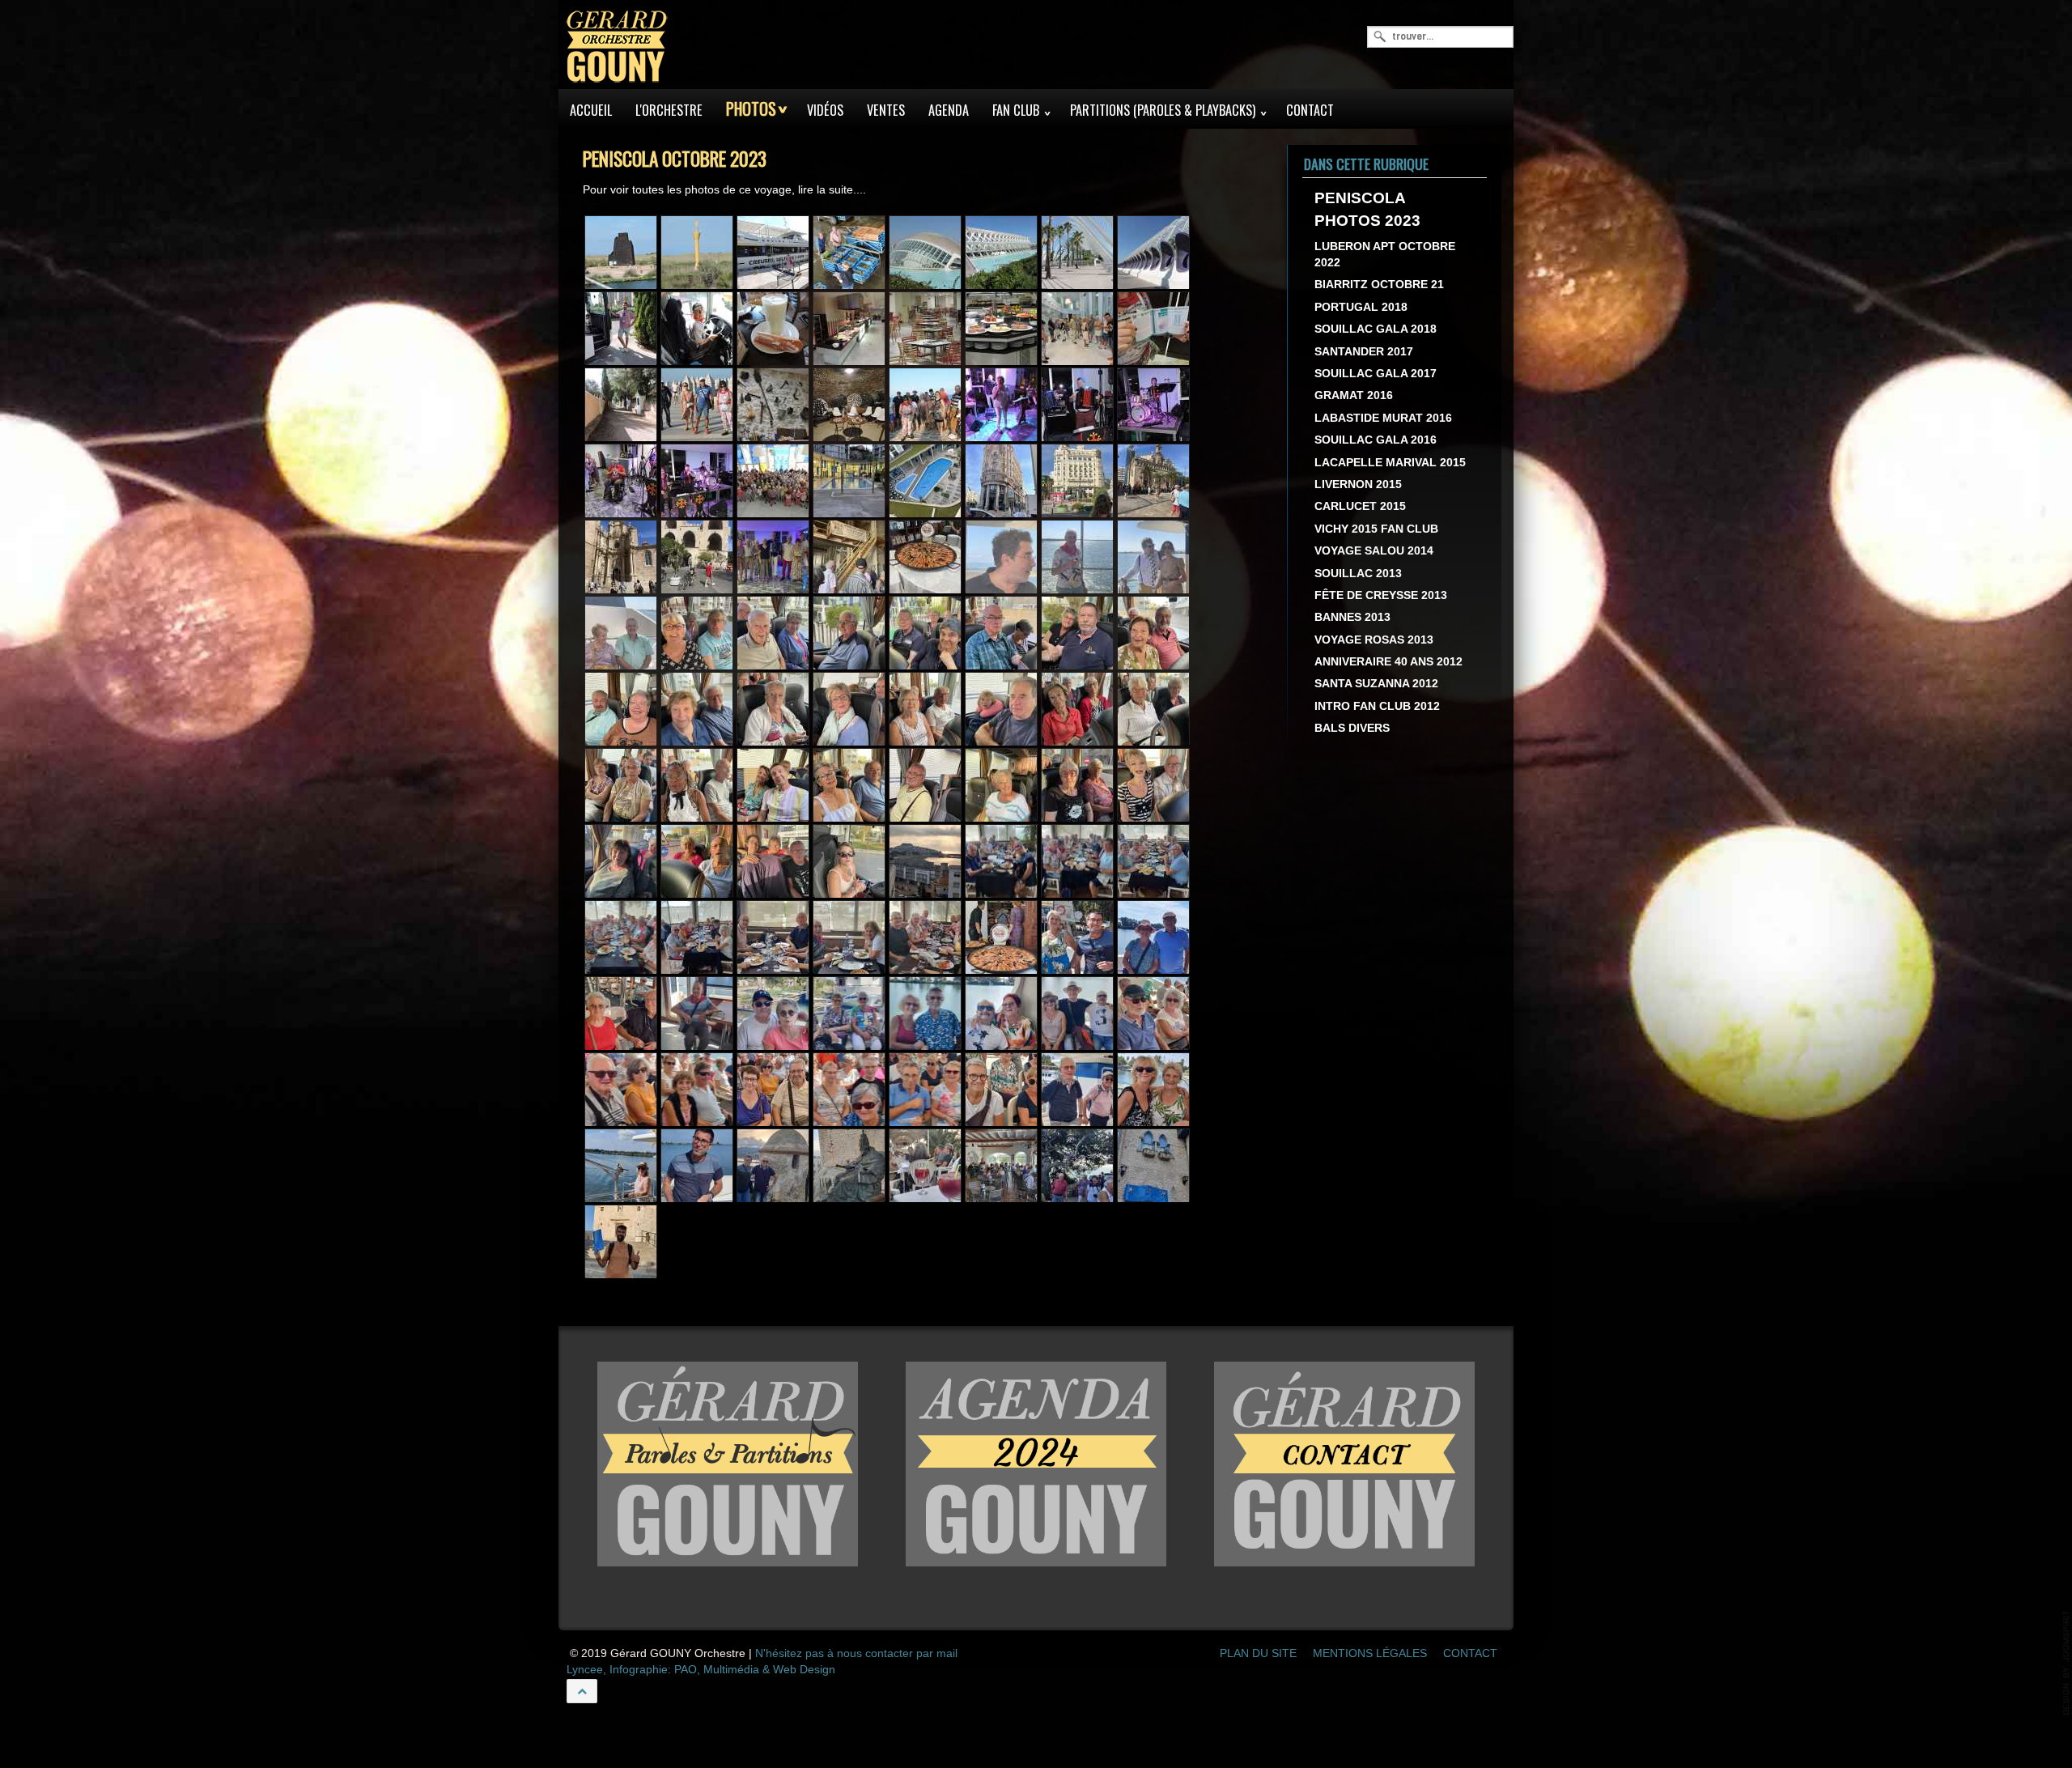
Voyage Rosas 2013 (1374, 640)
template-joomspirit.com (2066, 1663)
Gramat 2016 (1354, 396)
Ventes (886, 110)
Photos (751, 109)
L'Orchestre (669, 110)
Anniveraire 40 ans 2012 (1388, 663)
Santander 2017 (1364, 352)
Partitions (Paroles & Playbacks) (1163, 110)
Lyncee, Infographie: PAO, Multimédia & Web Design (701, 1670)
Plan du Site (1258, 1653)
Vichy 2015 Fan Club (1376, 529)
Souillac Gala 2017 (1376, 374)
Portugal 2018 (1361, 307)
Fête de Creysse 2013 (1381, 595)
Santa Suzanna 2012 (1376, 684)
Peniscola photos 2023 (1367, 210)
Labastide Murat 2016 (1383, 418)
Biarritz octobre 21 (1379, 285)
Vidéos (825, 110)
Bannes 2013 (1352, 618)
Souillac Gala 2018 (1376, 330)
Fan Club (1016, 110)
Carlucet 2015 (1360, 507)
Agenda (949, 110)
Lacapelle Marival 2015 (1390, 463)
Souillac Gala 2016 (1376, 441)
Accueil (591, 110)
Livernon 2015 (1358, 484)
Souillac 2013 (1358, 574)
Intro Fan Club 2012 (1377, 706)
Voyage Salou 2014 (1374, 552)
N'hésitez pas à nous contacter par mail (856, 1653)
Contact (1310, 110)
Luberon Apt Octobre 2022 (1385, 255)
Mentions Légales (1370, 1653)
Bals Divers (1352, 729)
